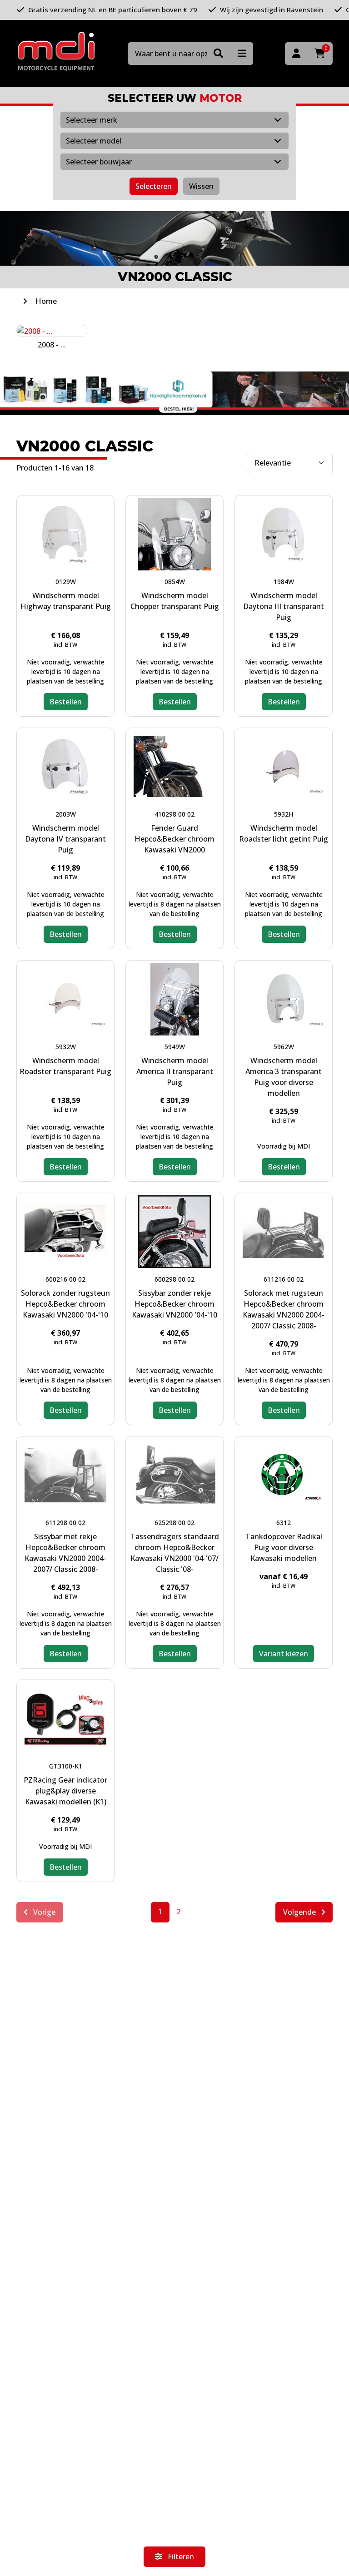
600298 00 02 (174, 1279)
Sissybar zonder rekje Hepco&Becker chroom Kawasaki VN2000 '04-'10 (174, 1304)
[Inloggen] (296, 54)
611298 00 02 (65, 1523)
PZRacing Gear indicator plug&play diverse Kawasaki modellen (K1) (65, 1791)
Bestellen (66, 702)
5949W (175, 1047)
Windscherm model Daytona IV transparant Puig (65, 839)
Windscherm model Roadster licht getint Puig (284, 833)
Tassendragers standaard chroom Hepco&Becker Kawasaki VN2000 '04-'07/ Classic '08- (175, 1553)
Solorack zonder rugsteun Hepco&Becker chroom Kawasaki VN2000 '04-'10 (65, 1304)
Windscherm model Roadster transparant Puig (65, 1066)
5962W (284, 1047)
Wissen (201, 186)
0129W (66, 582)
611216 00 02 (284, 1279)
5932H (284, 814)
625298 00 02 (174, 1523)
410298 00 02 (174, 814)
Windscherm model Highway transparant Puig (66, 601)
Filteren (180, 2556)
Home (46, 301)
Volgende (300, 1912)
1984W (284, 582)
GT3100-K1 (66, 1766)
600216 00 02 (65, 1279)
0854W (175, 582)
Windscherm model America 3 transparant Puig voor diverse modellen (284, 1077)
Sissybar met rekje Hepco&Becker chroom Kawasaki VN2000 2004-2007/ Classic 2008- (65, 1553)
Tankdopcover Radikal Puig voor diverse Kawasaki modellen (284, 1547)
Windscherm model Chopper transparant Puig (175, 601)
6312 (284, 1523)
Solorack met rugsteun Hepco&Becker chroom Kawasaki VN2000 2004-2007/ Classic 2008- (284, 1309)
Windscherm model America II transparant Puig (175, 1071)
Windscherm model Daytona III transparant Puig (284, 606)
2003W (66, 814)
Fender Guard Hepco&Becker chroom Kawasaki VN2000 (174, 839)
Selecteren (154, 186)
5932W (66, 1047)
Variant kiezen (284, 1654)
